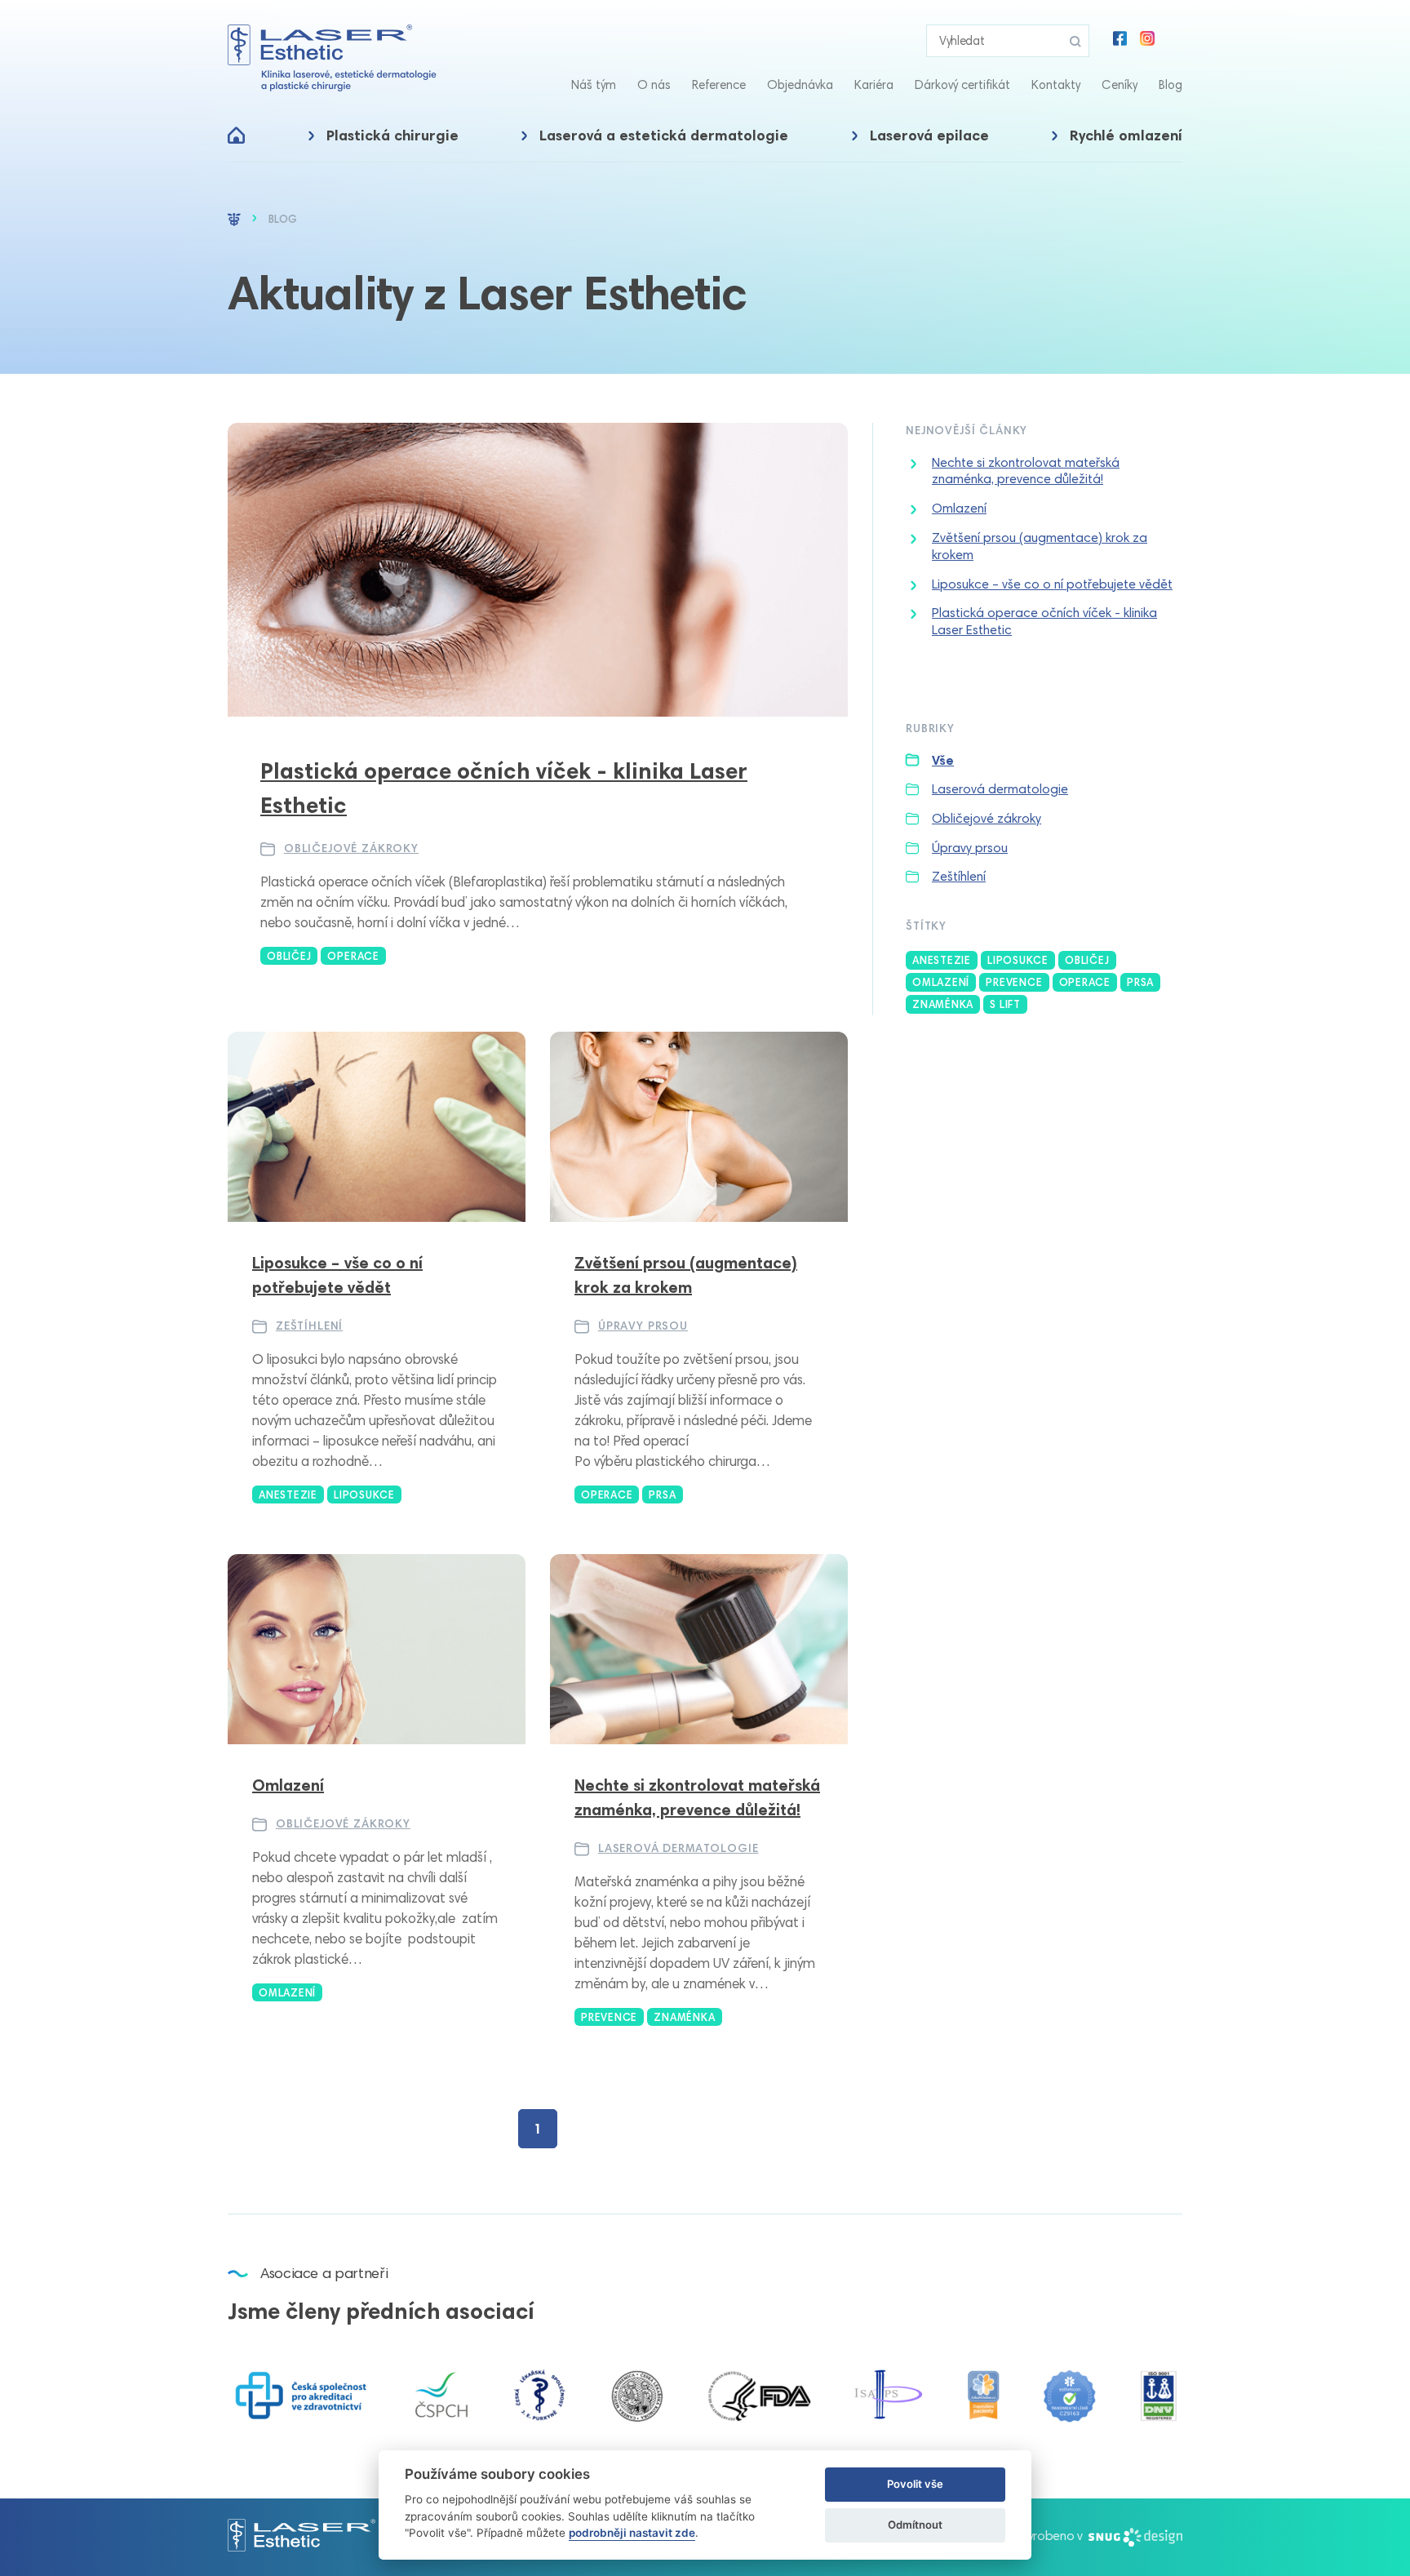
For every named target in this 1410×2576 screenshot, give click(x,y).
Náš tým (594, 85)
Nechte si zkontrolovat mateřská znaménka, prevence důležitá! (1026, 471)
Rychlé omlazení (1126, 135)
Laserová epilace (929, 135)
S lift (1005, 1004)
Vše (943, 760)
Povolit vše (915, 2484)
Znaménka (943, 1004)
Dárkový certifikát (962, 85)
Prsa (1140, 982)
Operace (1085, 982)
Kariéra (874, 85)
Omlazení (959, 508)
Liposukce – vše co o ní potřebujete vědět (1052, 584)
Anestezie (942, 960)
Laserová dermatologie (678, 1848)
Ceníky (1120, 85)
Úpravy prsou (643, 1326)
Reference (719, 85)
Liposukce (1018, 960)
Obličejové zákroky (351, 848)
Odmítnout (915, 2525)
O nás (654, 85)
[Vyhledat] (1075, 41)
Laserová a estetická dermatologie (664, 135)
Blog (1171, 85)
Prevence (1014, 982)
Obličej (1087, 960)
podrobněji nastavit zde (632, 2533)
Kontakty (1056, 85)
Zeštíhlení (309, 1326)
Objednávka (800, 85)
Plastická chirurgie (392, 135)
